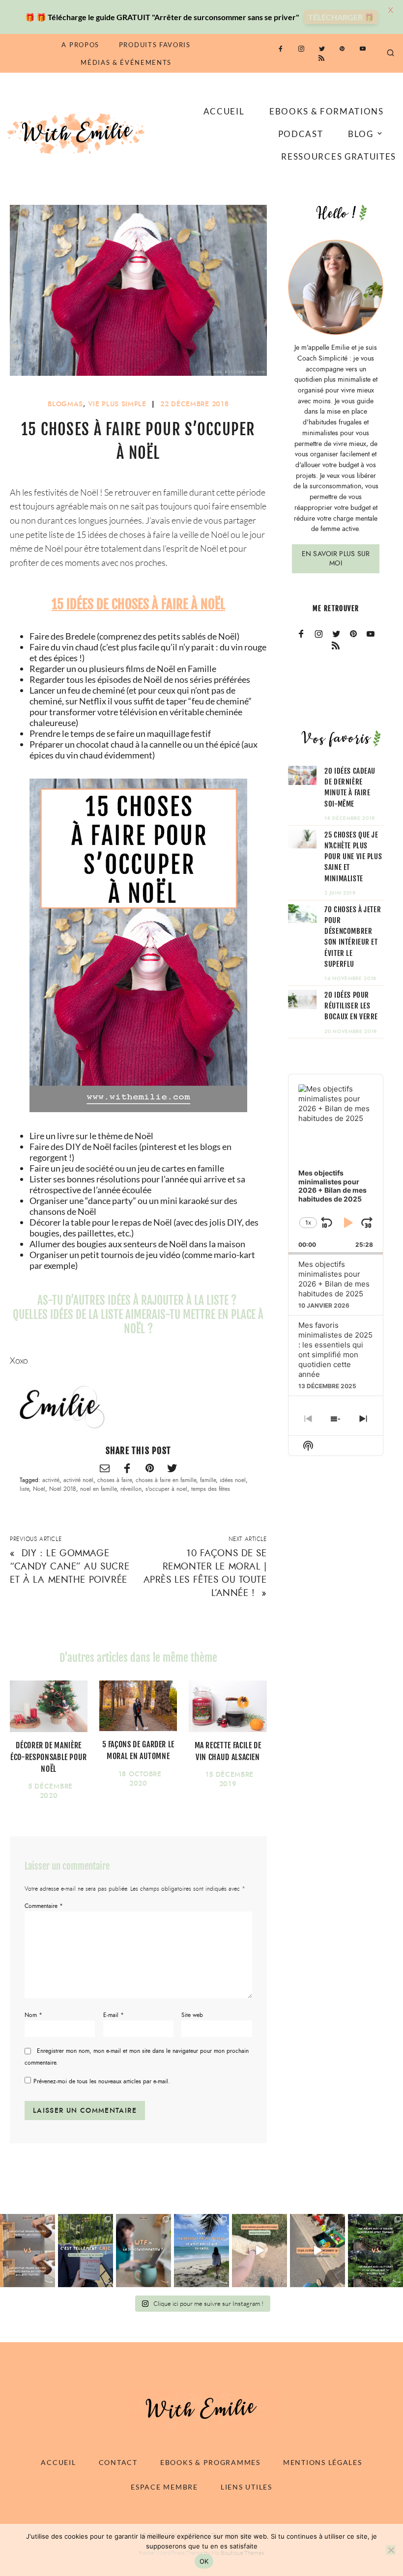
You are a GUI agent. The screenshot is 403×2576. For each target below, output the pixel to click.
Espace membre (164, 2487)
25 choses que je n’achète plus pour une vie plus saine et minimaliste (353, 857)
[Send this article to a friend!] (105, 1469)
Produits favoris (155, 45)
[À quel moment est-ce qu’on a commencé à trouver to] (144, 2251)
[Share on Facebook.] (127, 1469)
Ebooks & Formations (327, 111)
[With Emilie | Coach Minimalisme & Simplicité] (78, 133)
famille (208, 1480)
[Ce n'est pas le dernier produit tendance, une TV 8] (28, 2251)
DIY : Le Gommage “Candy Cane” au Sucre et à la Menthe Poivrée (70, 1566)
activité (51, 1480)
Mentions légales (323, 2462)
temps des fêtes (211, 1489)
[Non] (391, 2550)
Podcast (301, 134)
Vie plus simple (117, 404)
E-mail (114, 2015)
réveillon (131, 1489)
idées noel (233, 1480)
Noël (39, 1489)
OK (204, 2561)
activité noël (78, 1480)
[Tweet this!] (172, 1469)
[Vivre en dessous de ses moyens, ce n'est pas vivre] (201, 2251)
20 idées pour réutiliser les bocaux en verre (351, 1006)
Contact (118, 2462)
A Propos (80, 45)
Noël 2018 (63, 1489)
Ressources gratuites (339, 156)
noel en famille (98, 1489)
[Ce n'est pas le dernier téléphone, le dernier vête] (375, 2251)
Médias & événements (126, 62)
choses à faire (115, 1480)
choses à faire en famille (166, 1480)
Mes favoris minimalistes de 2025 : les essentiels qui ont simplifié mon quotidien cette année (335, 1350)
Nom (33, 2015)
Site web (192, 2015)
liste (24, 1489)
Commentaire (44, 1906)
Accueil (224, 111)
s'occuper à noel (166, 1489)
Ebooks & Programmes (210, 2462)
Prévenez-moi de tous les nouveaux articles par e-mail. (102, 2081)
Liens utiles (246, 2487)
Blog (361, 134)
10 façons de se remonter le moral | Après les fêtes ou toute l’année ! (205, 1573)
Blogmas (65, 404)
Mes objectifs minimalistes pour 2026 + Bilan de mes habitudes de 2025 (334, 1279)
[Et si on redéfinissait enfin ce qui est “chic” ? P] (86, 2251)
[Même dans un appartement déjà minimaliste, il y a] (317, 2251)
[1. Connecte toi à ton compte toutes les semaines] (259, 2251)
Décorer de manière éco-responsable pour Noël (49, 1757)
